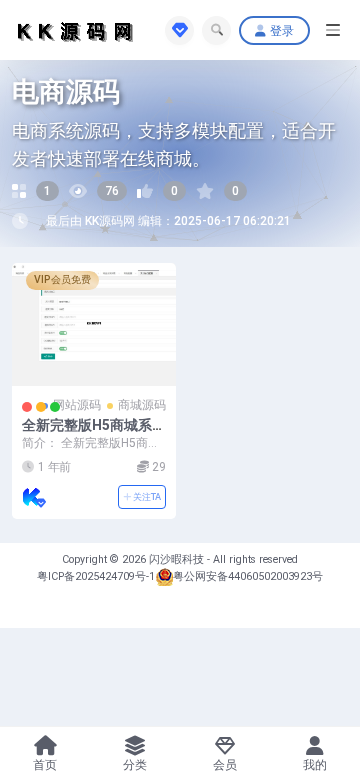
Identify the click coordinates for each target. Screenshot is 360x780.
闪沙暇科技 (178, 559)
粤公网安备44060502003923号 (248, 576)
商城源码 (142, 405)
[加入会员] (179, 30)
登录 (282, 31)
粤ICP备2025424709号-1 (96, 576)
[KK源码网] (33, 497)
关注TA (146, 496)
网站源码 (77, 405)
